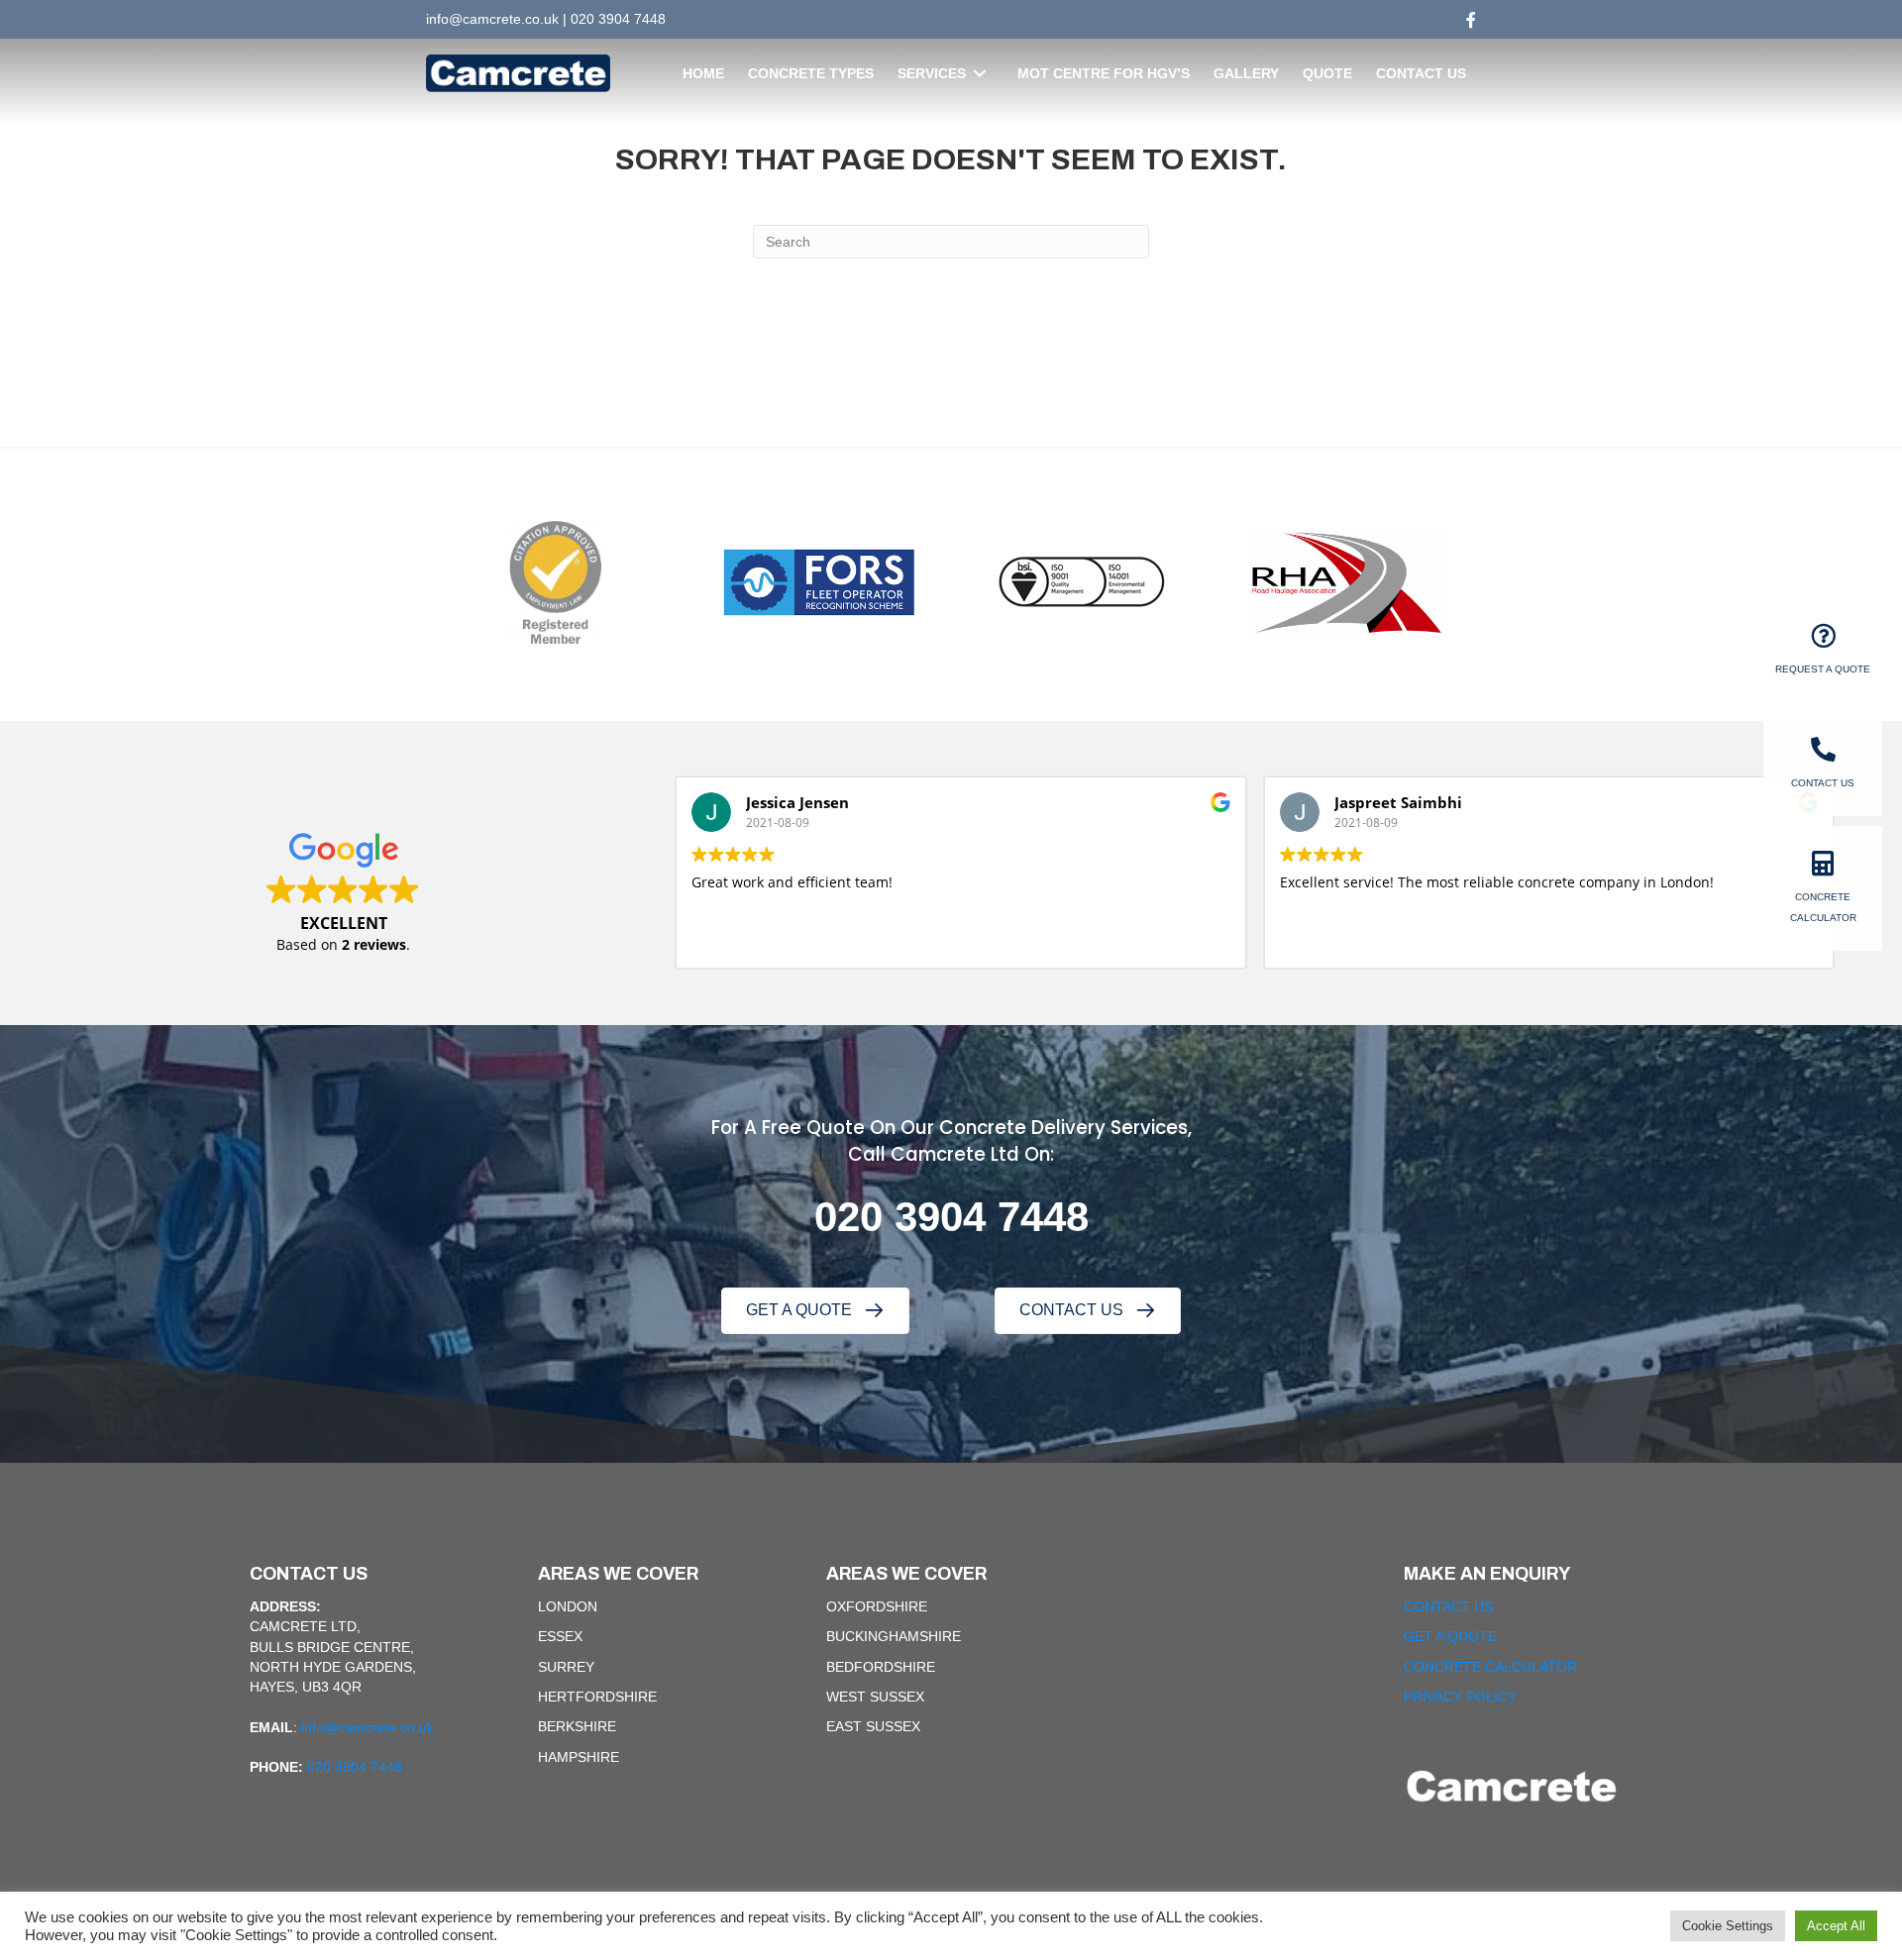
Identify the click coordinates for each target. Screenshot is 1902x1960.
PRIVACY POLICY (1460, 1697)
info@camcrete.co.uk (368, 1727)
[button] (815, 1311)
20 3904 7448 (963, 1217)
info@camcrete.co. (485, 19)
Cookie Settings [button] (1728, 1926)
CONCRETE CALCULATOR (1490, 1667)
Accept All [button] (1836, 1926)
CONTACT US (1448, 1606)
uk (551, 19)
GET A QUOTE (1450, 1636)
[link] (703, 73)
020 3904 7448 (618, 19)
